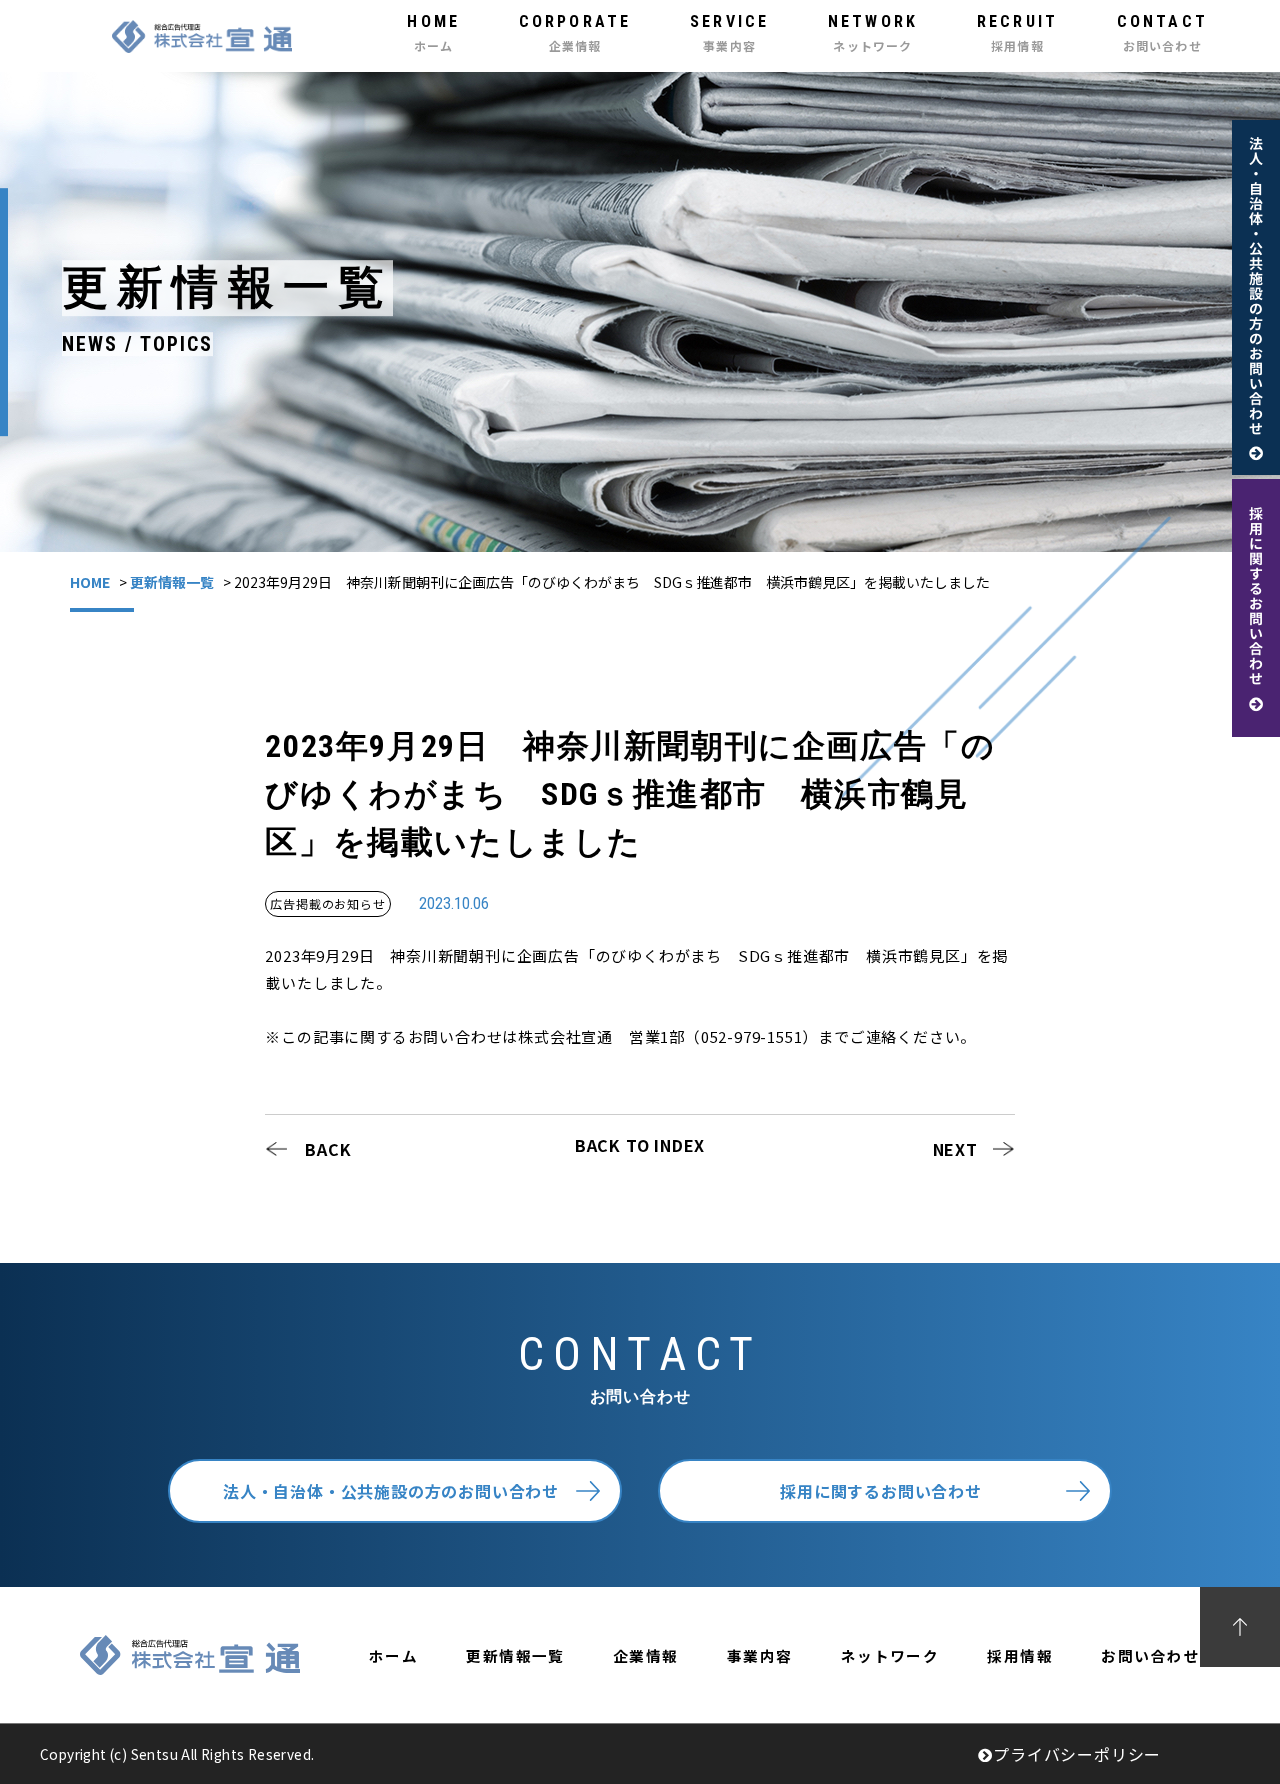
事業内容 (760, 1655)
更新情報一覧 (172, 582)
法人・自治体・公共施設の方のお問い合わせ (391, 1491)
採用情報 (1020, 1655)
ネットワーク (890, 1655)
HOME (90, 582)
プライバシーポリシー (1077, 1754)
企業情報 (646, 1655)
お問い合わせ (1150, 1655)
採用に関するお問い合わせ (881, 1491)
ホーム (393, 1655)
